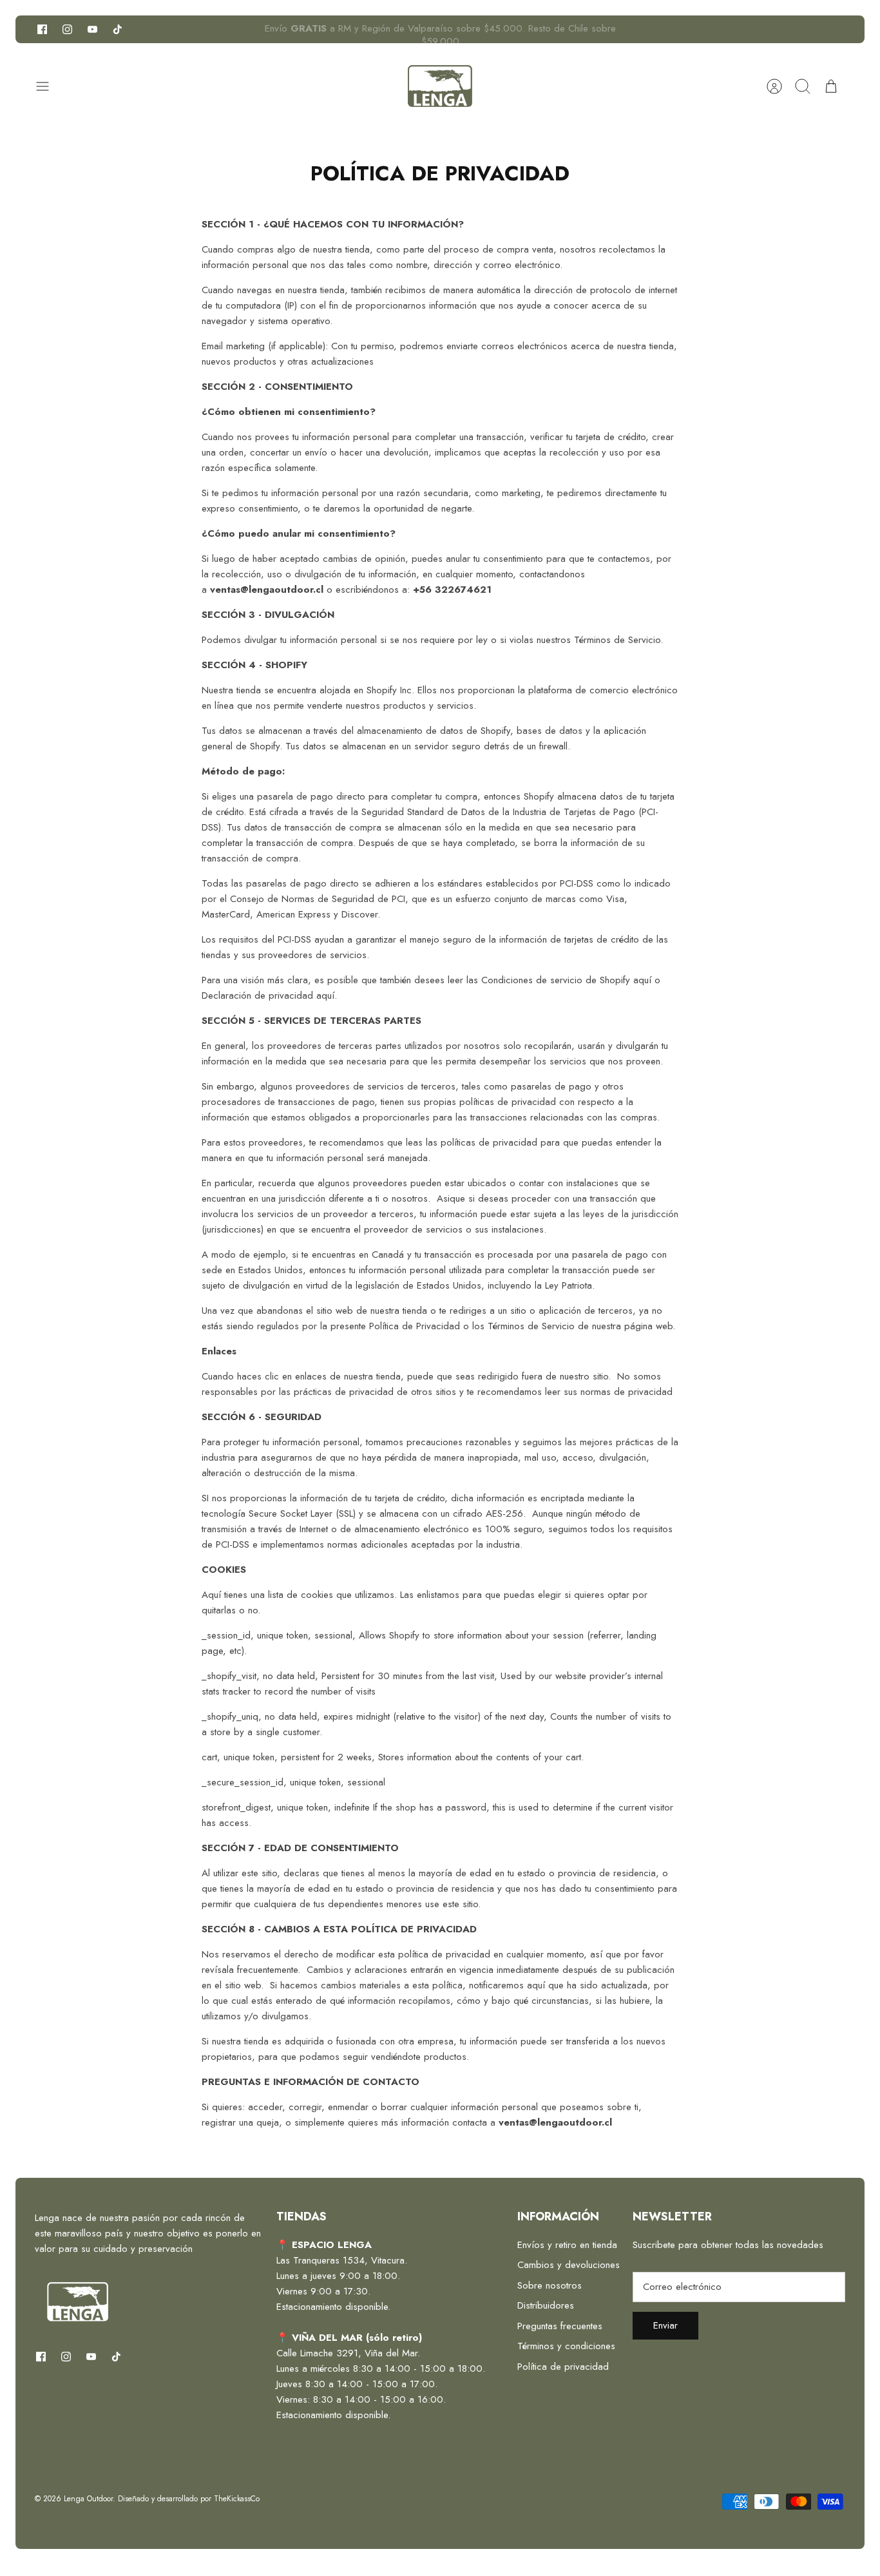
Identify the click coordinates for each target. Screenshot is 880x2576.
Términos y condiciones (566, 2346)
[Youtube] (92, 29)
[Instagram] (67, 29)
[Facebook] (42, 29)
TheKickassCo (237, 2499)
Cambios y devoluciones (569, 2265)
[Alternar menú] (49, 86)
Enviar (665, 2325)
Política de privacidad (563, 2367)
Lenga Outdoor (88, 2499)
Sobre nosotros (550, 2285)
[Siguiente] (633, 30)
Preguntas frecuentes (560, 2326)
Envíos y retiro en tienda (567, 2245)
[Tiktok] (118, 29)
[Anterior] (247, 30)
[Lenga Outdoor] (440, 86)
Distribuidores (546, 2305)
